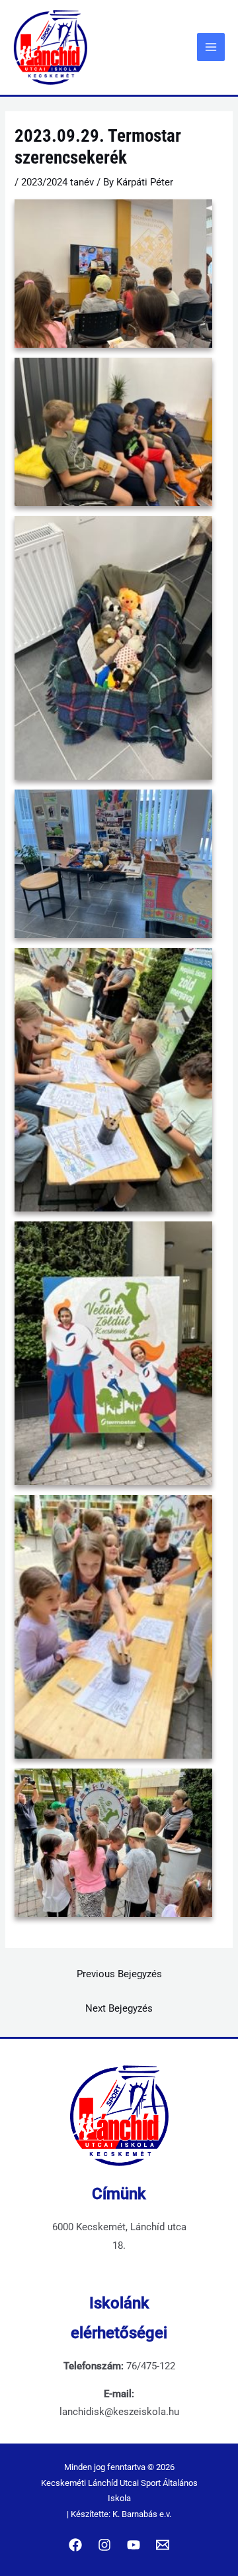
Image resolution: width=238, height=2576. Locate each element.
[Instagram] (104, 2545)
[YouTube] (134, 2545)
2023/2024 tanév (58, 182)
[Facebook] (75, 2545)
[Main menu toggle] (211, 47)
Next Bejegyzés (119, 2008)
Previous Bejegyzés (119, 1974)
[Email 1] (163, 2545)
